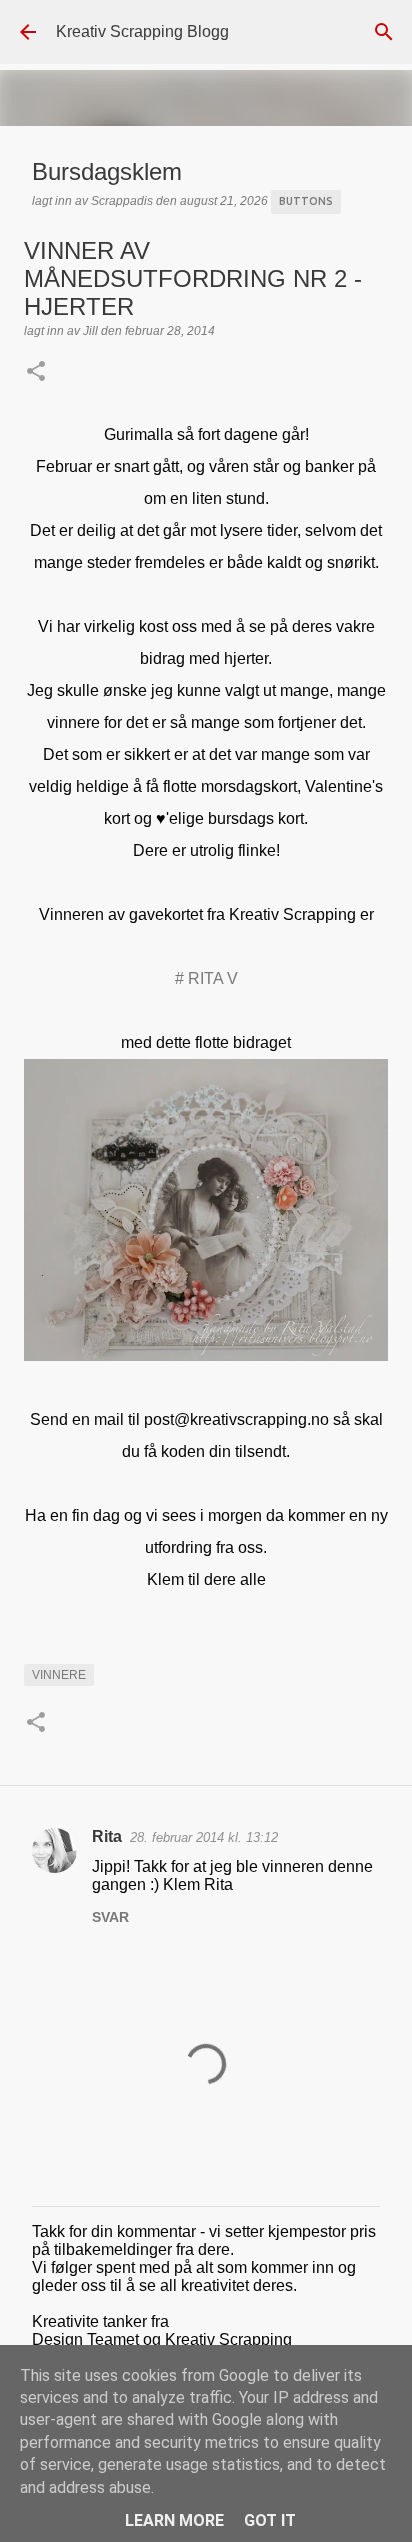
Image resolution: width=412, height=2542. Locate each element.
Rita (107, 1836)
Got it (270, 2520)
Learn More (174, 2520)
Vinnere (59, 1675)
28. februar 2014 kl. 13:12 (204, 1837)
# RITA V (206, 978)
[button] (36, 373)
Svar (110, 1917)
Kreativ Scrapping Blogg (142, 31)
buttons (306, 201)
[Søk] (384, 32)
